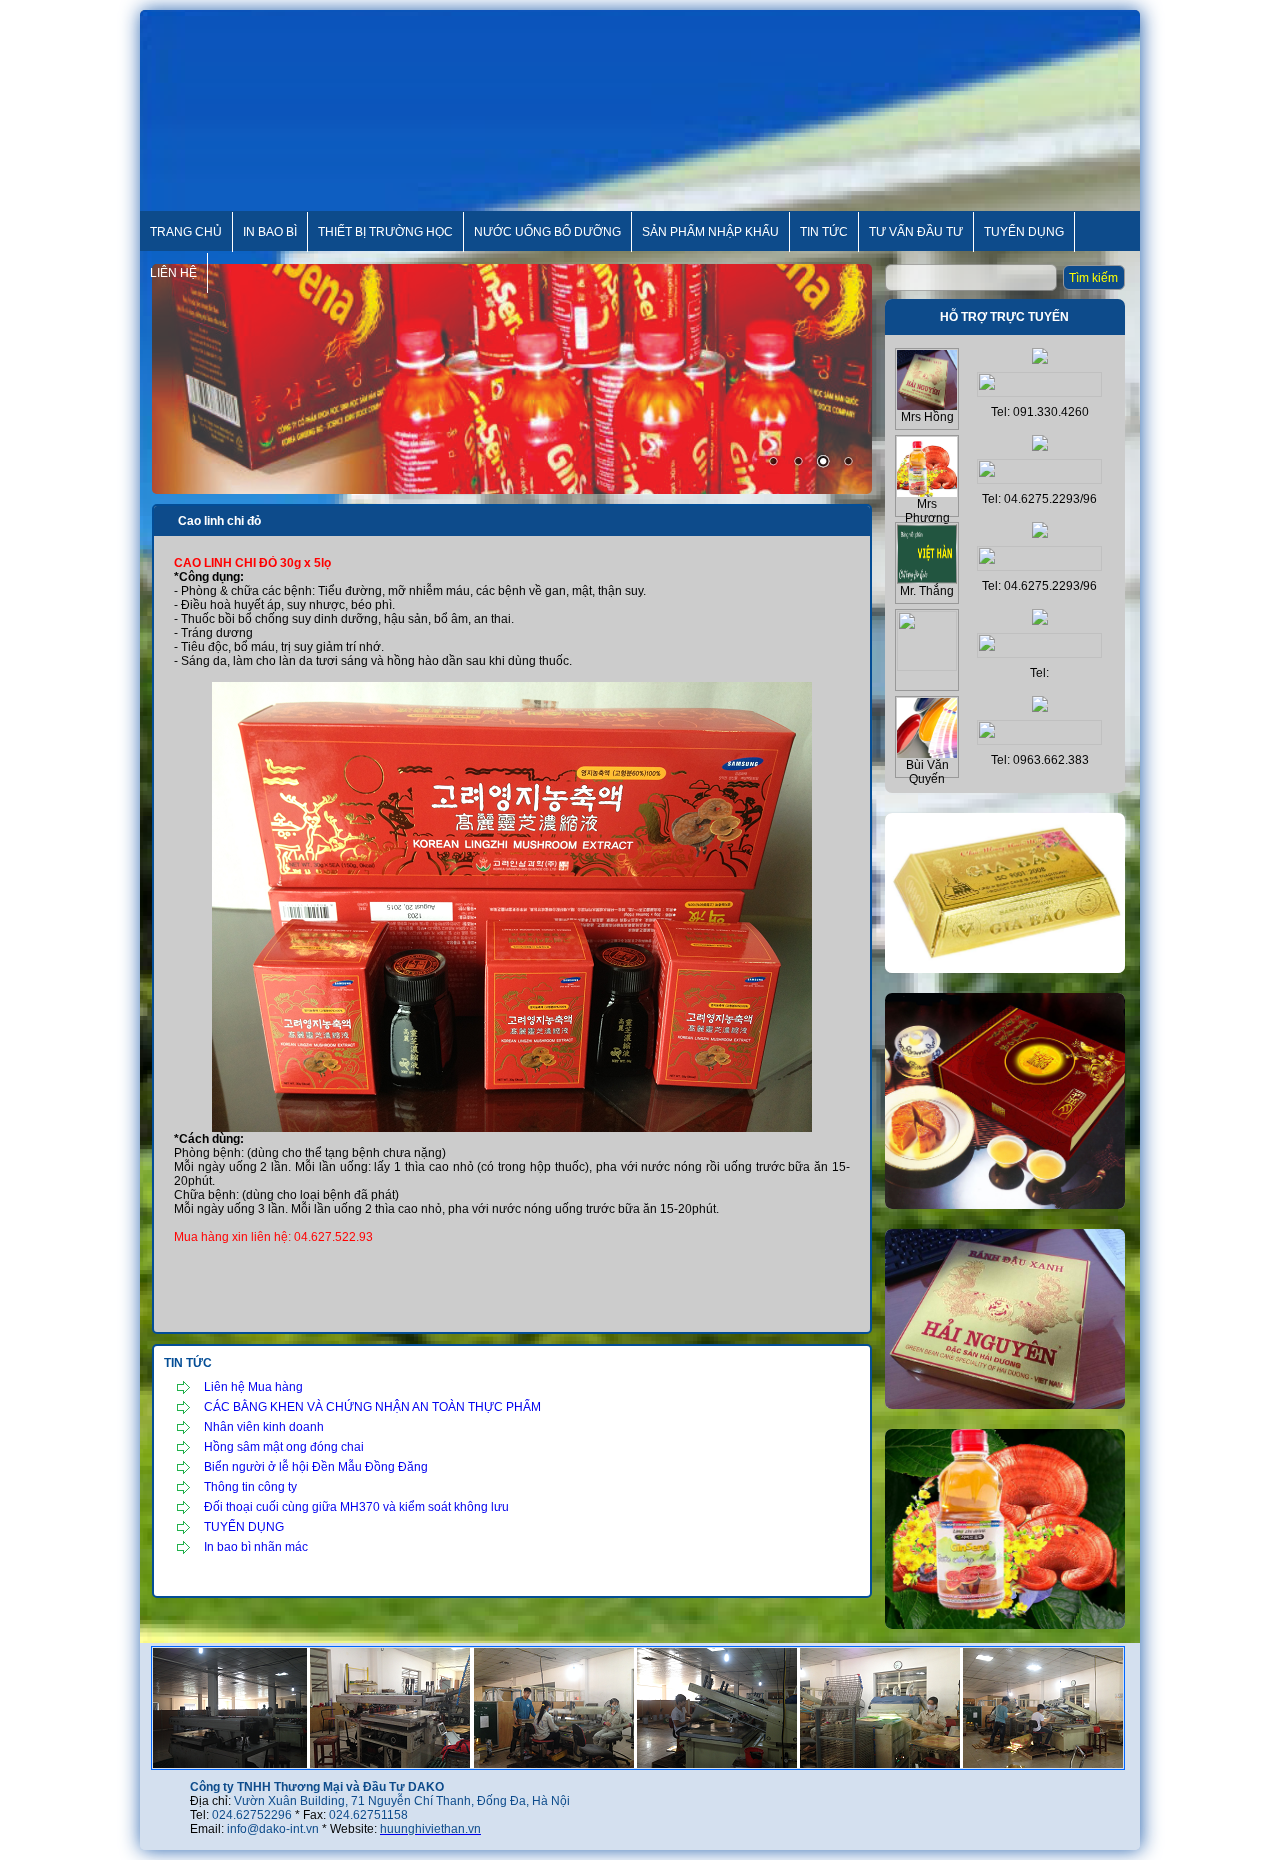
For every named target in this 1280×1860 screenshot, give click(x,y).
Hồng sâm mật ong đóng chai (284, 1447)
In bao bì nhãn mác (256, 1547)
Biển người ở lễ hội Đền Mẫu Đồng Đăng (316, 1467)
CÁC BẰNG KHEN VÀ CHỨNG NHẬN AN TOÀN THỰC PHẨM (372, 1407)
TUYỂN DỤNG (244, 1527)
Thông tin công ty (250, 1487)
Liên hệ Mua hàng (253, 1387)
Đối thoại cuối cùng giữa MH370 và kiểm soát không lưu (356, 1507)
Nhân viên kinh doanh (264, 1427)
